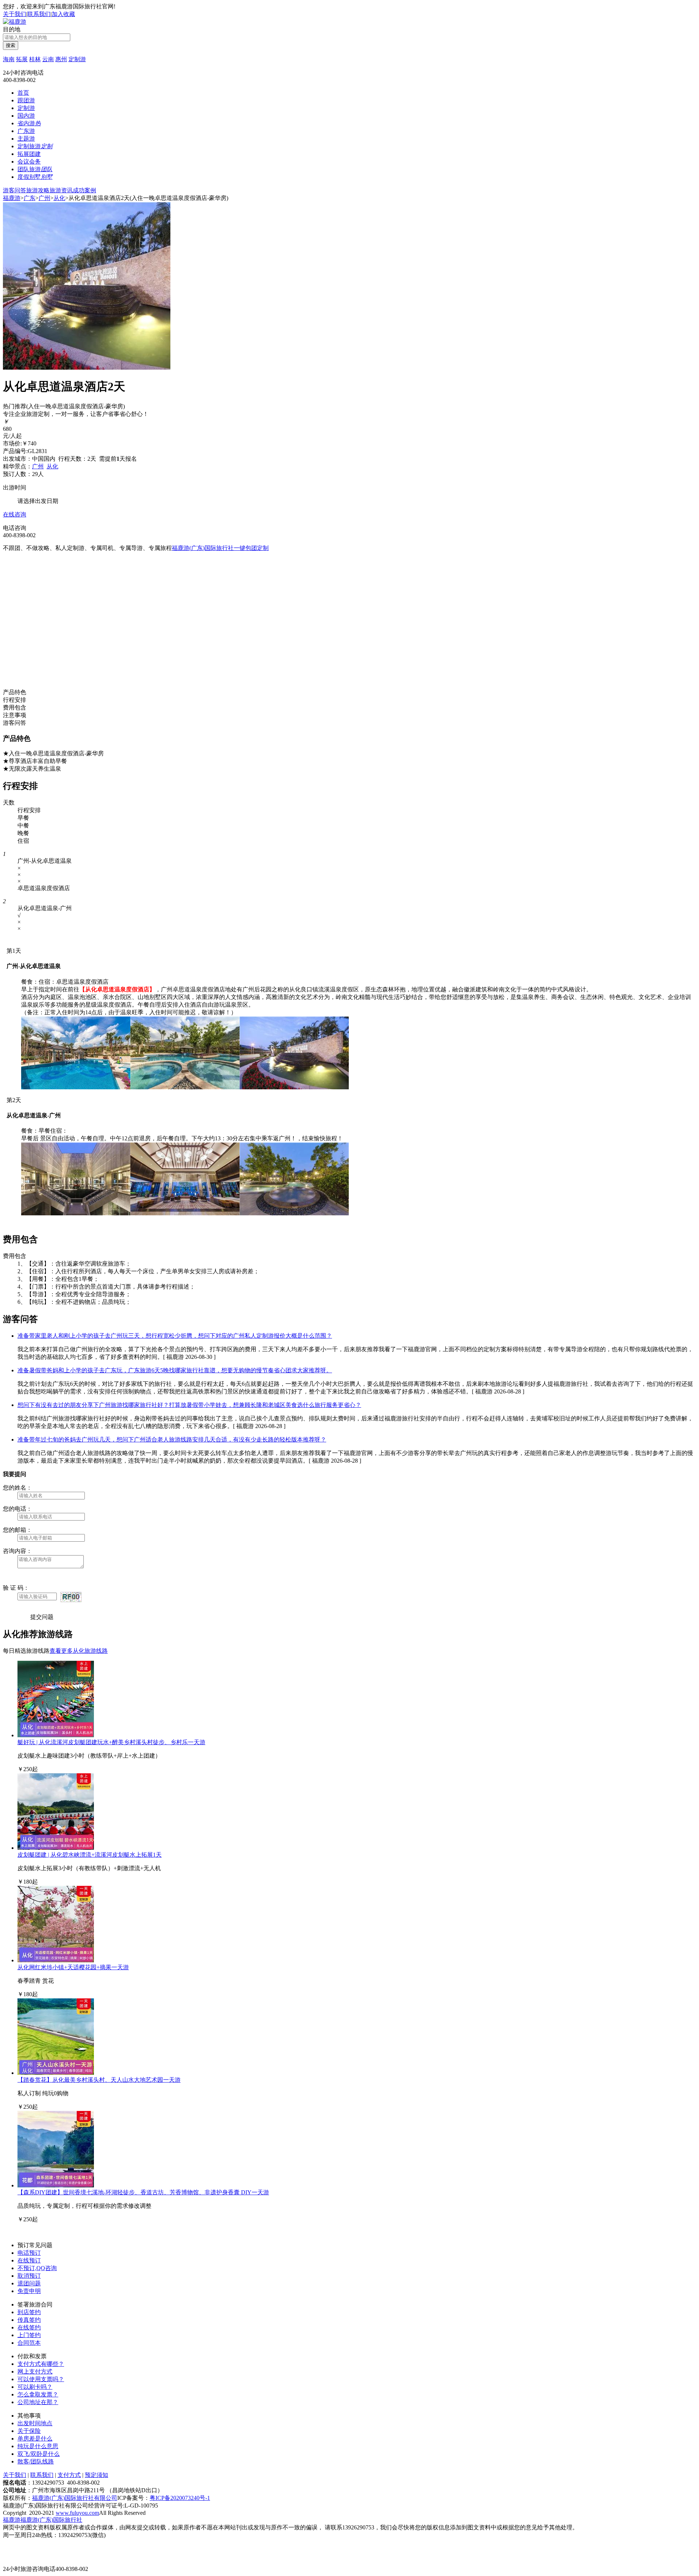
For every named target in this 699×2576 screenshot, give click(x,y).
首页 (23, 93)
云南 (48, 59)
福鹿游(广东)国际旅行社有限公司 (75, 2498)
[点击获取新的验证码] (71, 1597)
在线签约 (29, 2327)
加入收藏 (63, 14)
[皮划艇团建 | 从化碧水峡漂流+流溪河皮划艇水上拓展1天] (56, 1848)
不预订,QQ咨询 (37, 2268)
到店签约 (29, 2312)
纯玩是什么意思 (38, 2446)
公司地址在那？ (38, 2402)
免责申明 (29, 2291)
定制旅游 (35, 146)
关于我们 (15, 14)
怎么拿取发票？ (38, 2394)
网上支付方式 (35, 2372)
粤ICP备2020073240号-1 (180, 2498)
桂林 (35, 59)
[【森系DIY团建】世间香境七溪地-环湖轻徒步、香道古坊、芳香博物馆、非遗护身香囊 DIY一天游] (56, 2185)
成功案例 (84, 190)
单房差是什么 (35, 2439)
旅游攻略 (38, 190)
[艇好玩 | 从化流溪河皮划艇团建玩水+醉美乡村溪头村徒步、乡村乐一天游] (56, 1735)
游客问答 (15, 190)
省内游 (29, 123)
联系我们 (39, 14)
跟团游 (26, 100)
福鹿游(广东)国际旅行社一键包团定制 (220, 548)
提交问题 (42, 1617)
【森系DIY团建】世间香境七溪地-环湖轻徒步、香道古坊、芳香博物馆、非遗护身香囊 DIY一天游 (143, 2192)
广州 (44, 198)
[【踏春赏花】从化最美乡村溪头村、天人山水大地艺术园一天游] (56, 2073)
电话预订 (29, 2253)
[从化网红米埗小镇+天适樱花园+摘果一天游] (56, 1960)
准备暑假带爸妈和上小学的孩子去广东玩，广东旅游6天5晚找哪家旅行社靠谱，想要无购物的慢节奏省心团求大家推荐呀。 (175, 1370)
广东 (29, 198)
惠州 (61, 59)
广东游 (26, 131)
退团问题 (29, 2283)
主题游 (26, 139)
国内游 (26, 116)
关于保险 (29, 2431)
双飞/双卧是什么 (39, 2454)
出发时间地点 (35, 2423)
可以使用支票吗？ (41, 2379)
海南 (9, 59)
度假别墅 (35, 177)
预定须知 (96, 2475)
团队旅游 (35, 169)
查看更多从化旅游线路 (79, 1651)
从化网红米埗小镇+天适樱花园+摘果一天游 (73, 1967)
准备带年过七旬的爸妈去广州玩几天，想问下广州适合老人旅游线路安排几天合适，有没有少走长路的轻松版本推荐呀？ (172, 1440)
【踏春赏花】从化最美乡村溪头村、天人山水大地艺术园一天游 (99, 2080)
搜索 (11, 45)
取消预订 (29, 2276)
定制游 (77, 59)
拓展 (22, 59)
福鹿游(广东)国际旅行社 (51, 2520)
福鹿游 (12, 198)
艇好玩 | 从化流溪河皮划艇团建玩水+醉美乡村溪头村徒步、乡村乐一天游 (111, 1742)
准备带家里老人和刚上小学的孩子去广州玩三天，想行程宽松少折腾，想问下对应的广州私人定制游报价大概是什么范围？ (175, 1336)
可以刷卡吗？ (35, 2387)
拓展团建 (29, 154)
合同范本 (29, 2343)
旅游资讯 (61, 190)
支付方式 (69, 2475)
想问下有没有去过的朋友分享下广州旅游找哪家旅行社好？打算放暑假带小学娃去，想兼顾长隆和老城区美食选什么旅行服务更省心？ (189, 1405)
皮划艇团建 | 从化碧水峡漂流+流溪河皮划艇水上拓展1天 (90, 1855)
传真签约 (29, 2320)
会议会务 (29, 162)
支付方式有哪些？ (41, 2364)
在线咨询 (15, 514)
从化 (59, 198)
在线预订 (29, 2260)
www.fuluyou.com (77, 2513)
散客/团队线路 (36, 2461)
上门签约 (29, 2335)
